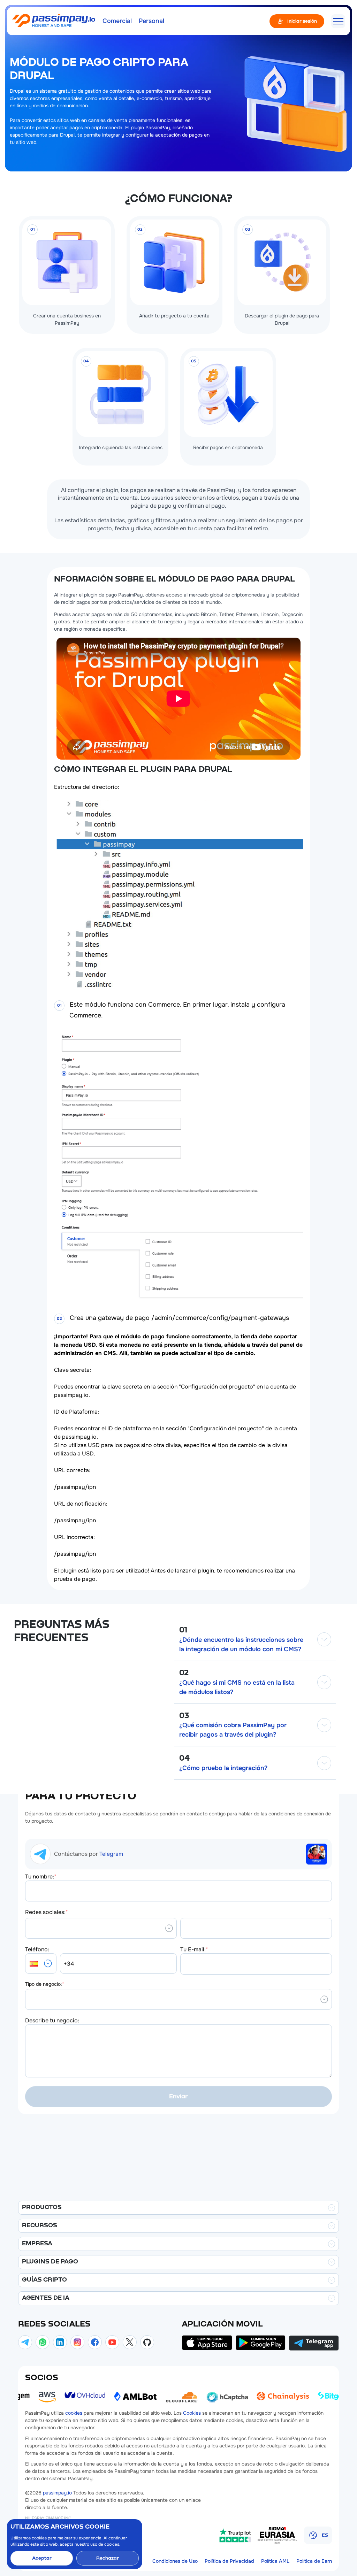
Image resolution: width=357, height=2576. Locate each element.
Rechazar (108, 2558)
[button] (41, 1964)
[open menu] (338, 21)
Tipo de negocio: (45, 1984)
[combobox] (30, 1928)
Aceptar (42, 2558)
